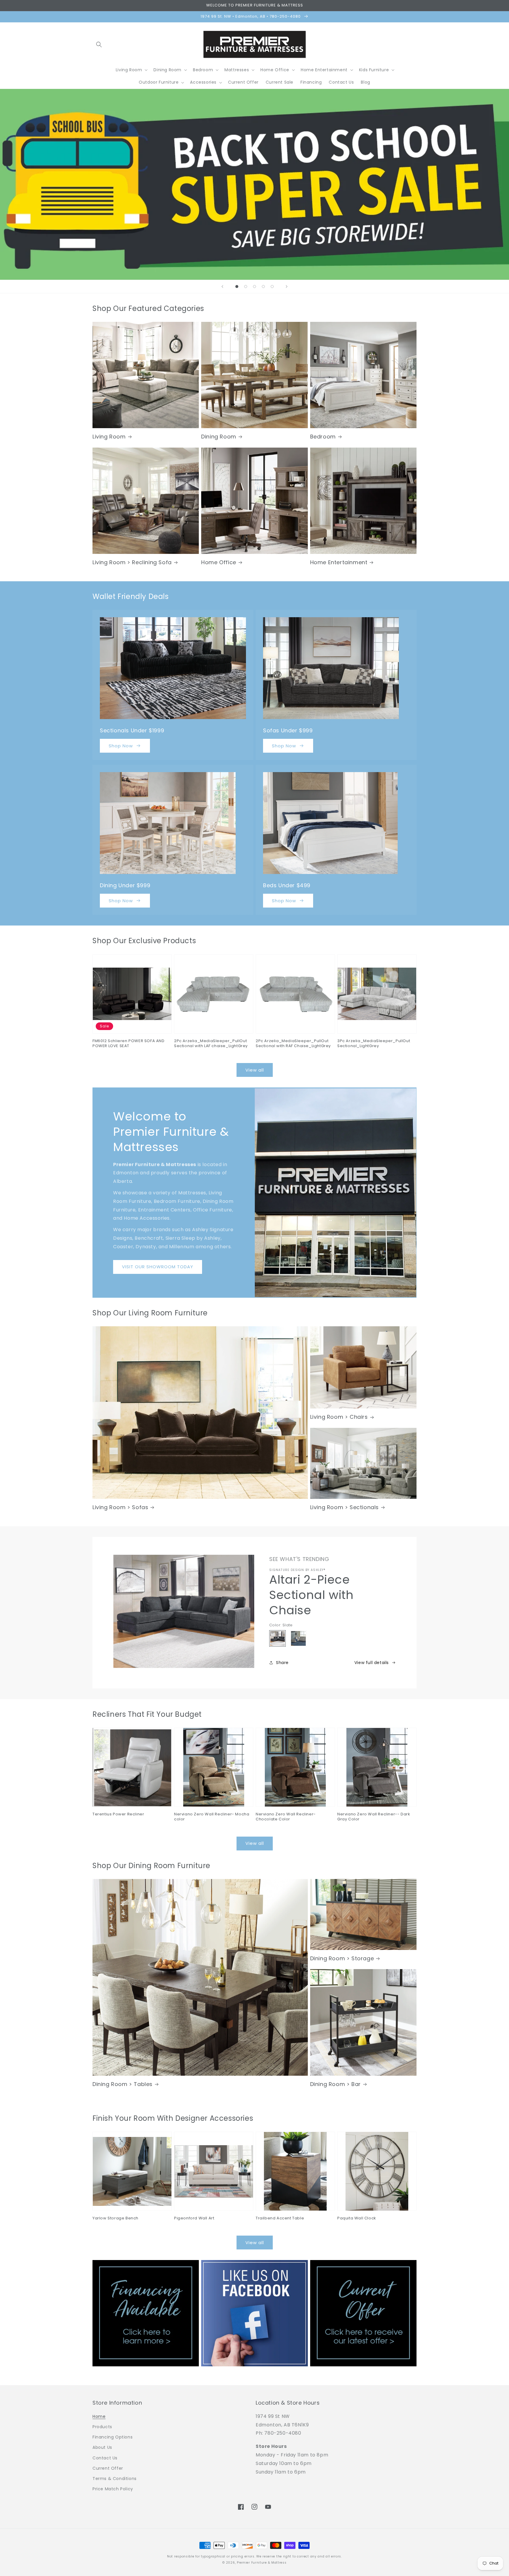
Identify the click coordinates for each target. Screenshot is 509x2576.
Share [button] (282, 1663)
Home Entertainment (339, 562)
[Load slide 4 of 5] (263, 287)
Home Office (219, 562)
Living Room (109, 437)
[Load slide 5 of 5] (272, 287)
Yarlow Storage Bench (115, 2218)
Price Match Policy (113, 2489)
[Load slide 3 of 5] (254, 287)
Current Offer (108, 2468)
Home (99, 2416)
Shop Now (121, 746)
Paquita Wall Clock (357, 2218)
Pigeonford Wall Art (194, 2218)
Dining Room (219, 437)
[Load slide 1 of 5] (237, 287)
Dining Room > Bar (336, 2084)
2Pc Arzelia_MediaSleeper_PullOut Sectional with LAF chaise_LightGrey (211, 1044)
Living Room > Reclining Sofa (132, 562)
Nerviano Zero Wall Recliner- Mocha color (212, 1817)
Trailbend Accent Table (280, 2218)
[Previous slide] (222, 287)
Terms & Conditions (115, 2479)
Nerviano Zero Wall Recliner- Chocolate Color (286, 1817)
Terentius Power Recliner (118, 1814)
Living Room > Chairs (339, 1417)
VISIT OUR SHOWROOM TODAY (158, 1267)
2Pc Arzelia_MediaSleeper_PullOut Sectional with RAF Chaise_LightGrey (293, 1044)
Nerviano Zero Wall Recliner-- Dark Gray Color (374, 1817)
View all (255, 1070)
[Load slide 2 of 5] (246, 287)
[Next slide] (287, 287)
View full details (372, 1663)
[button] (99, 44)
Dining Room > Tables (123, 2084)
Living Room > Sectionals (344, 1507)
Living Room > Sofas (120, 1507)
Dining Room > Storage (342, 1958)
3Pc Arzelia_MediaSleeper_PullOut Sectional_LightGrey (374, 1044)
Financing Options (113, 2437)
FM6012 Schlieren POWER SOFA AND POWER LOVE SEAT (129, 1044)
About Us (102, 2447)
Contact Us (105, 2458)
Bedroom (323, 437)
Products (102, 2427)
